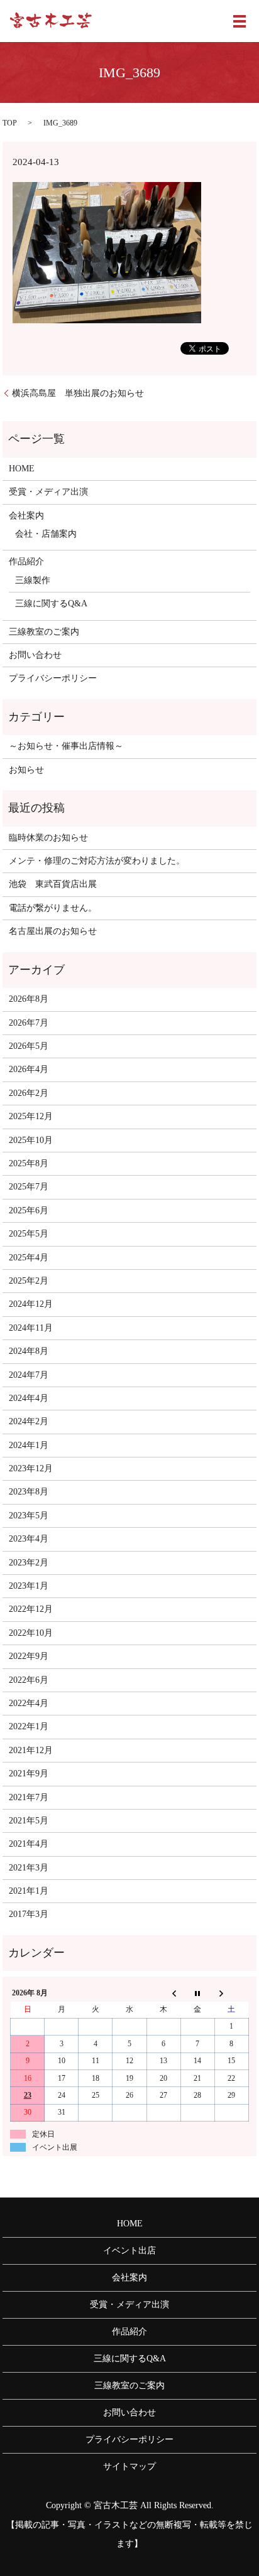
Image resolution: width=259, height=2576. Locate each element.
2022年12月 (31, 1609)
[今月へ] (197, 1993)
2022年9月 (29, 1656)
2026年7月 (29, 1023)
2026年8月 (29, 999)
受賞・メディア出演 (48, 492)
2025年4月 (29, 1258)
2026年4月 (29, 1069)
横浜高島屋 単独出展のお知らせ (78, 393)
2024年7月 (29, 1375)
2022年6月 (29, 1680)
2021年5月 (29, 1821)
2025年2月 (29, 1281)
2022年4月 (29, 1703)
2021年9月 (29, 1774)
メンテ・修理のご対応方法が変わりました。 (97, 861)
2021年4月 (29, 1844)
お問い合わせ (35, 655)
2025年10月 (31, 1140)
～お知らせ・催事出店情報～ (66, 746)
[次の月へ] (231, 1993)
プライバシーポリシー (53, 678)
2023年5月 (29, 1516)
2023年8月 (29, 1492)
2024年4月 (29, 1398)
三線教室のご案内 (44, 632)
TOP (10, 123)
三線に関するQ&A (51, 604)
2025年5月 (29, 1234)
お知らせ (26, 770)
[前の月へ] (163, 1993)
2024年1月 (29, 1445)
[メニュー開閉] (240, 21)
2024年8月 (29, 1351)
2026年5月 (29, 1046)
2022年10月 (31, 1633)
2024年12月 (31, 1304)
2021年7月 (29, 1797)
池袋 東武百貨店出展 (53, 884)
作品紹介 (26, 561)
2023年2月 (29, 1563)
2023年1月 (29, 1586)
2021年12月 (31, 1750)
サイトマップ (129, 2466)
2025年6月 (29, 1210)
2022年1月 (29, 1726)
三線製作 (33, 580)
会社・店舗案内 (46, 534)
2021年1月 (29, 1891)
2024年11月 (31, 1328)
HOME (22, 469)
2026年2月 (29, 1093)
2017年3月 (29, 1914)
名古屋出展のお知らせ (53, 931)
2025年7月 (29, 1187)
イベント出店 (129, 2251)
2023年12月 (31, 1468)
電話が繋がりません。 (53, 908)
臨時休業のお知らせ (48, 838)
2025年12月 (31, 1116)
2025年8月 (29, 1163)
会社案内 (26, 516)
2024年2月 (29, 1421)
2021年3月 (29, 1868)
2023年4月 (29, 1539)
